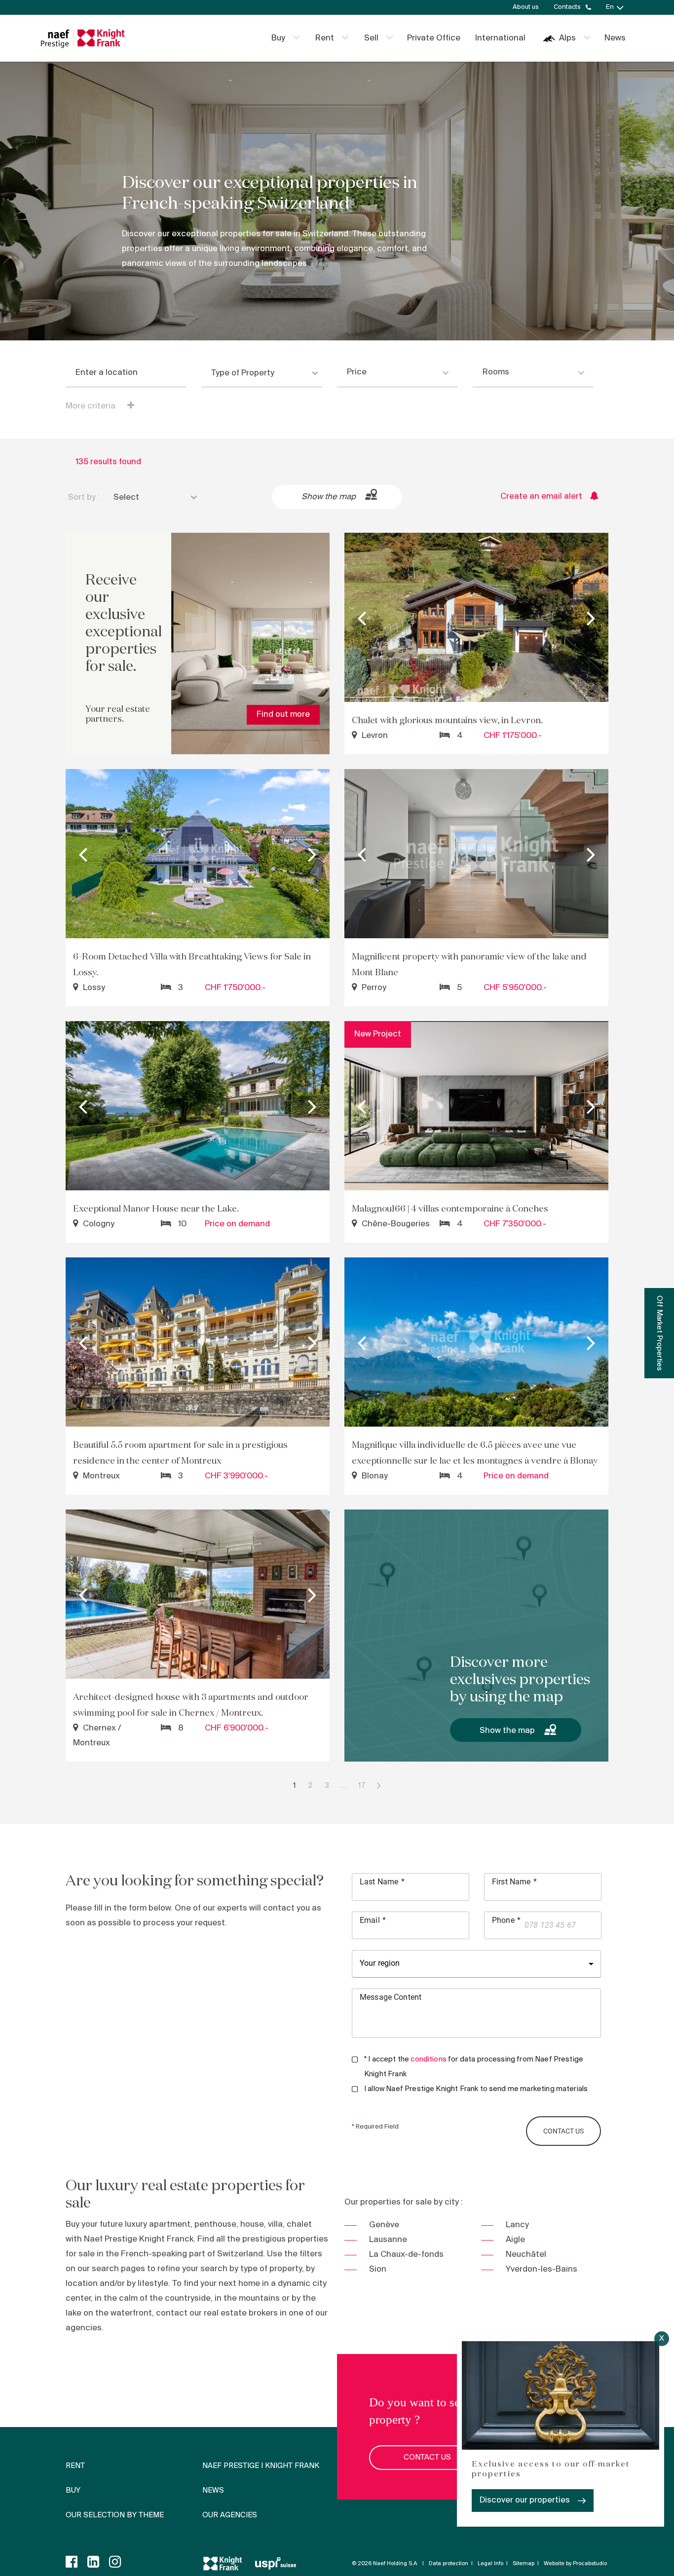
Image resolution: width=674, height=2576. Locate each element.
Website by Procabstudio (575, 2564)
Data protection (449, 2564)
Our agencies (230, 2515)
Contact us (427, 2458)
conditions (429, 2060)
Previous (362, 618)
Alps (567, 38)
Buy (278, 38)
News (615, 38)
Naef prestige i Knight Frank (261, 2466)
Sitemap (524, 2564)
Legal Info (490, 2564)
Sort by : (84, 497)
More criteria (92, 406)
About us (526, 7)
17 (362, 1786)
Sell (371, 38)
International (500, 38)
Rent (325, 38)
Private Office (434, 38)
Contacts (567, 7)
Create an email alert (541, 497)
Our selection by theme (115, 2515)
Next (591, 618)
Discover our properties (525, 2500)
